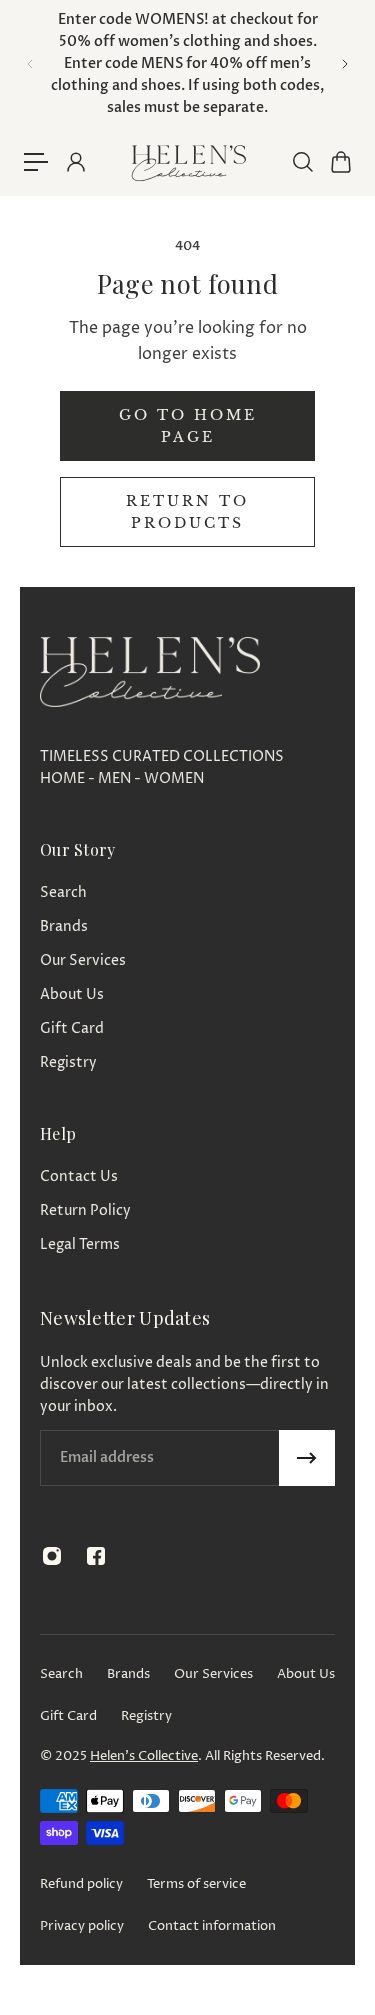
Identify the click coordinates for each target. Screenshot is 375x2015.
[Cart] (340, 162)
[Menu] (36, 162)
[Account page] (75, 162)
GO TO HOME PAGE (188, 426)
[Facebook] (96, 1556)
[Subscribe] (307, 1458)
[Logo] (188, 162)
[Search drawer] (302, 162)
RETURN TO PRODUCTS (187, 512)
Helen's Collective (144, 1756)
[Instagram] (52, 1556)
